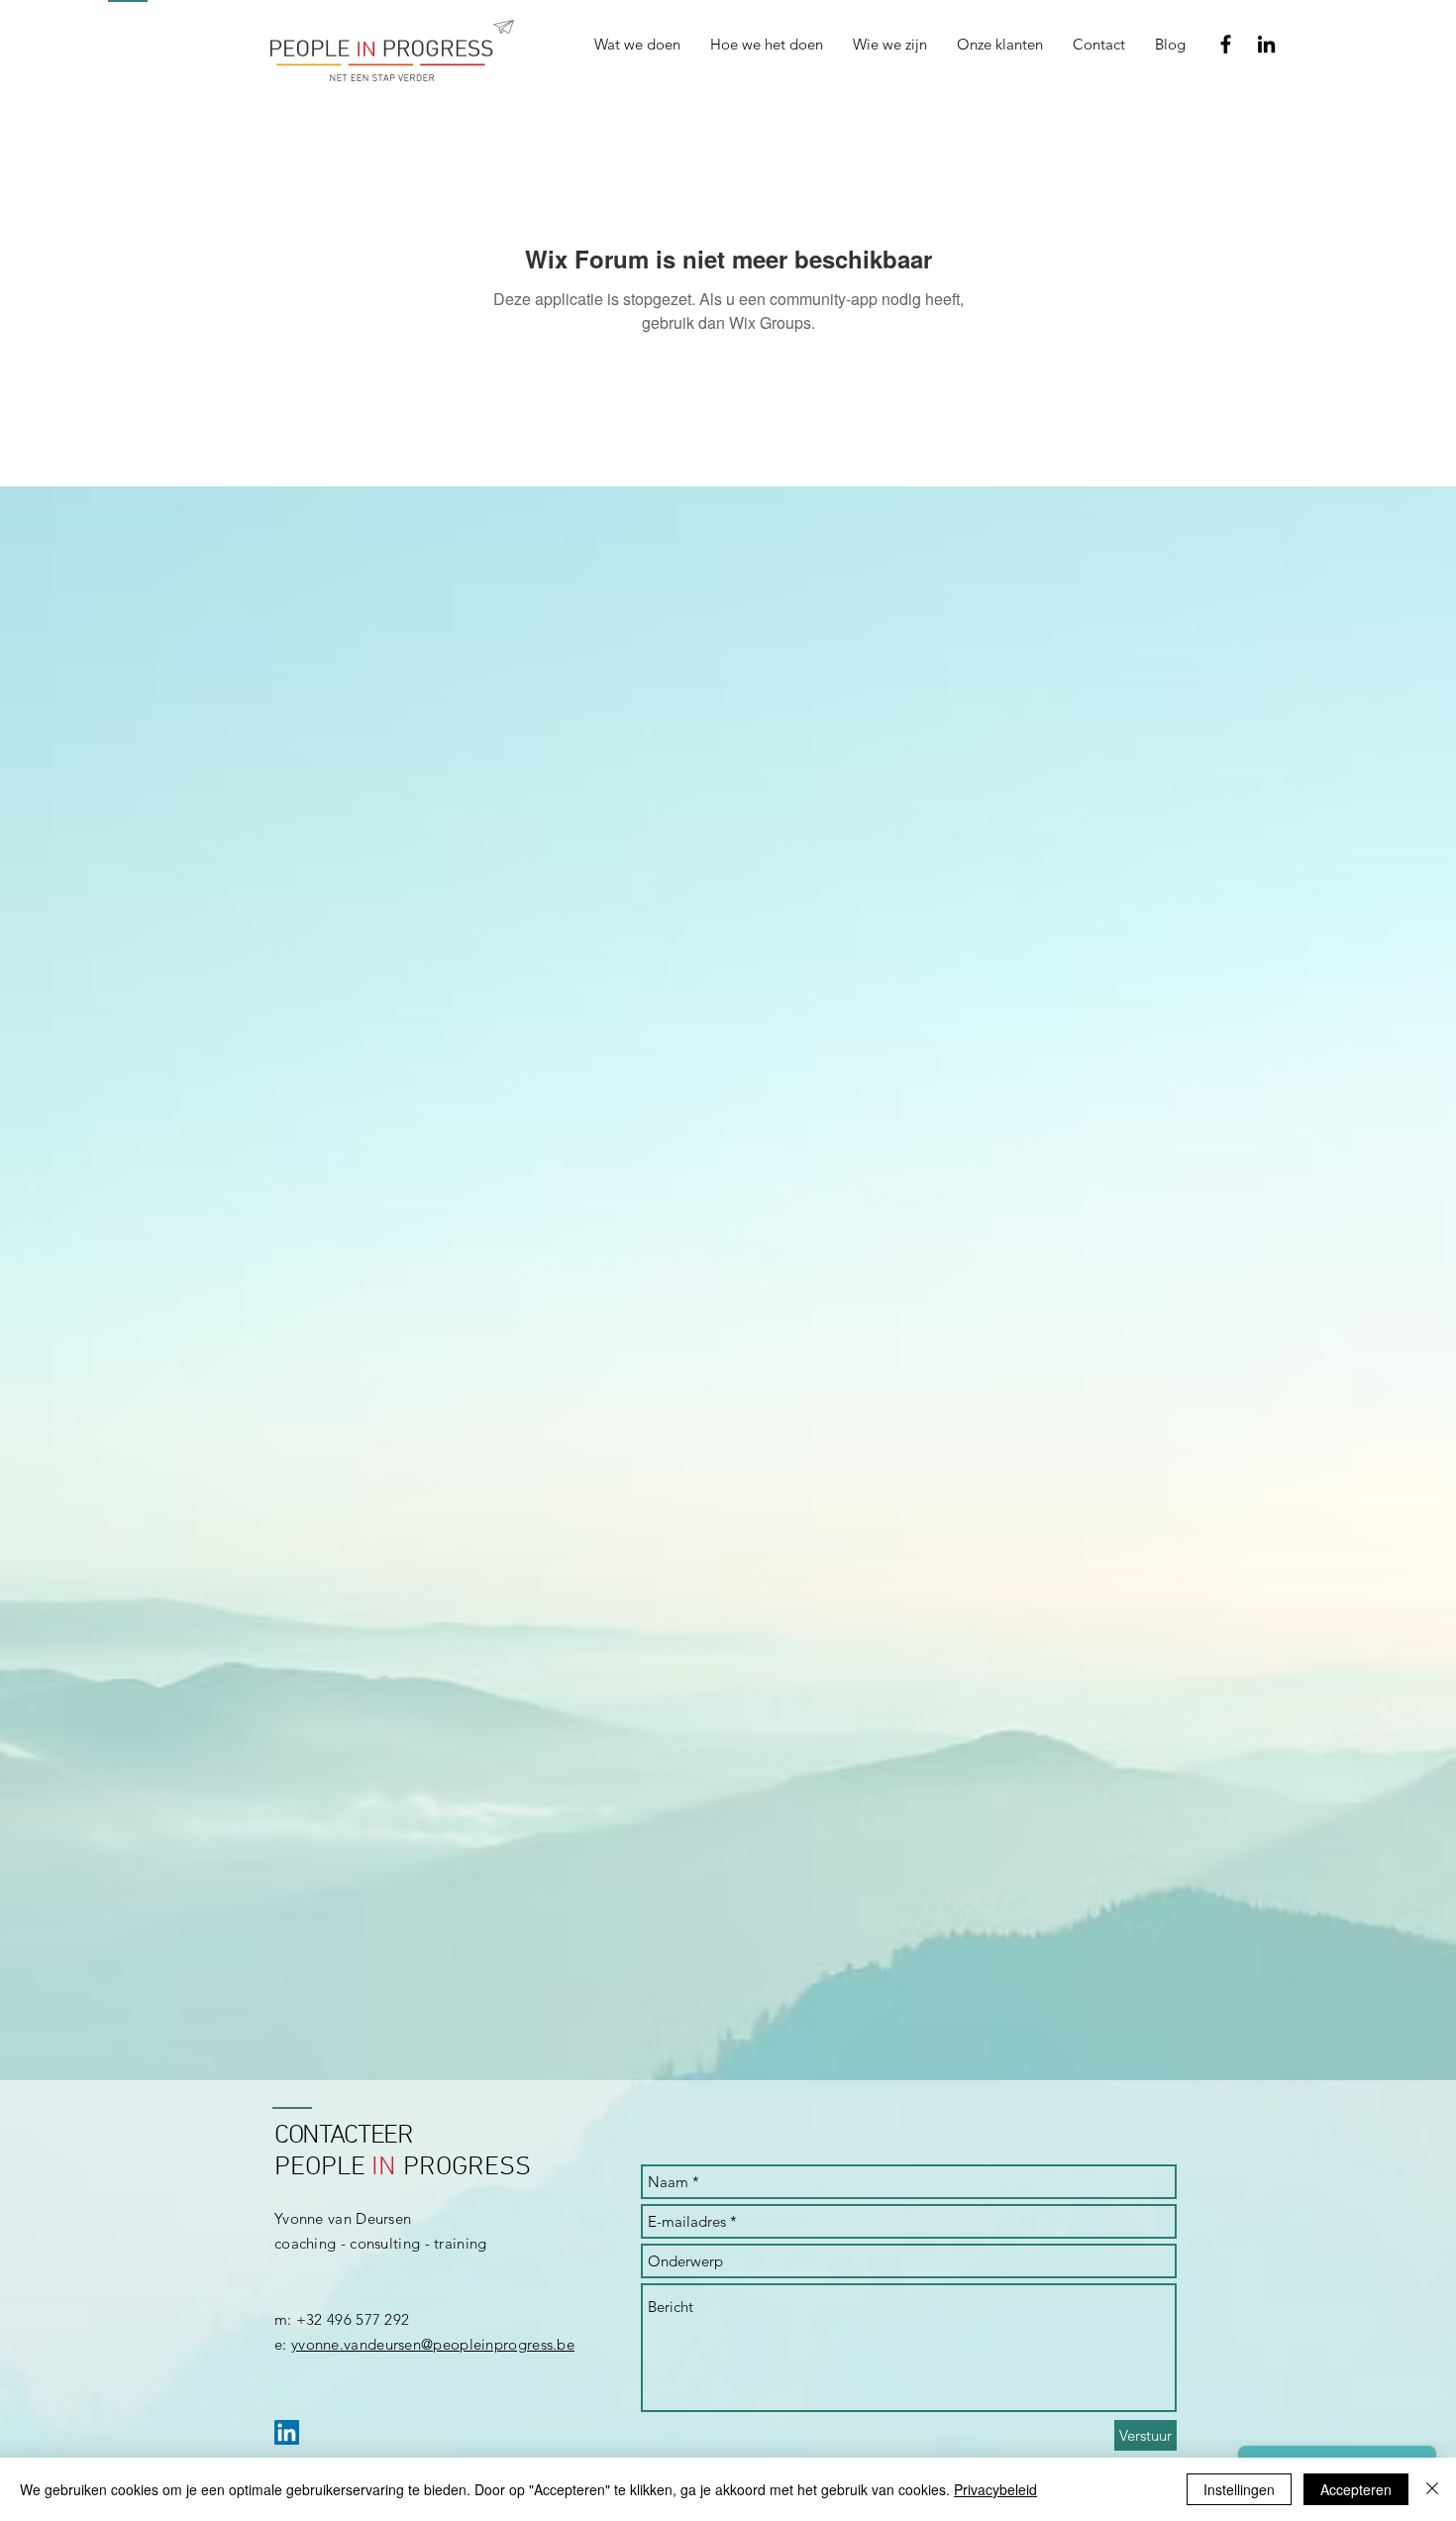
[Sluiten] (1432, 2489)
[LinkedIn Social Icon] (287, 2432)
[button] (767, 45)
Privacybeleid (995, 2489)
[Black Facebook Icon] (1226, 44)
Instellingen (1239, 2489)
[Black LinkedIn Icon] (1266, 44)
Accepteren (1356, 2489)
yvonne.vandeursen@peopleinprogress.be (433, 2344)
